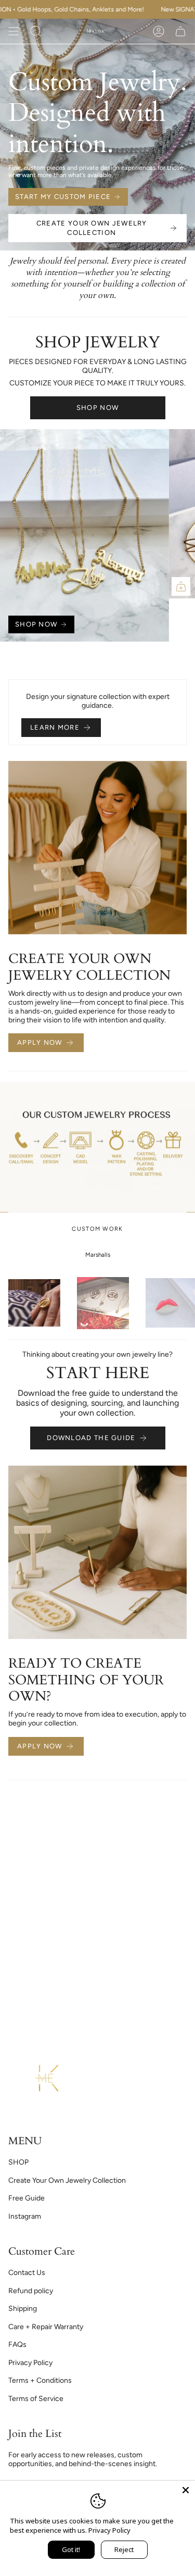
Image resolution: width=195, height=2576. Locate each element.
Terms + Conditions (40, 2380)
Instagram (25, 2216)
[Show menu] (14, 31)
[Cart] (180, 31)
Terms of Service (36, 2399)
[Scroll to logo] (34, 1303)
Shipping (23, 2309)
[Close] (186, 2490)
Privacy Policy (30, 2363)
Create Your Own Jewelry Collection (67, 2180)
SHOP (18, 2162)
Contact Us (27, 2273)
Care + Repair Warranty (46, 2327)
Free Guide (27, 2198)
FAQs (17, 2344)
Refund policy (31, 2291)
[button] (36, 31)
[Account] (159, 31)
